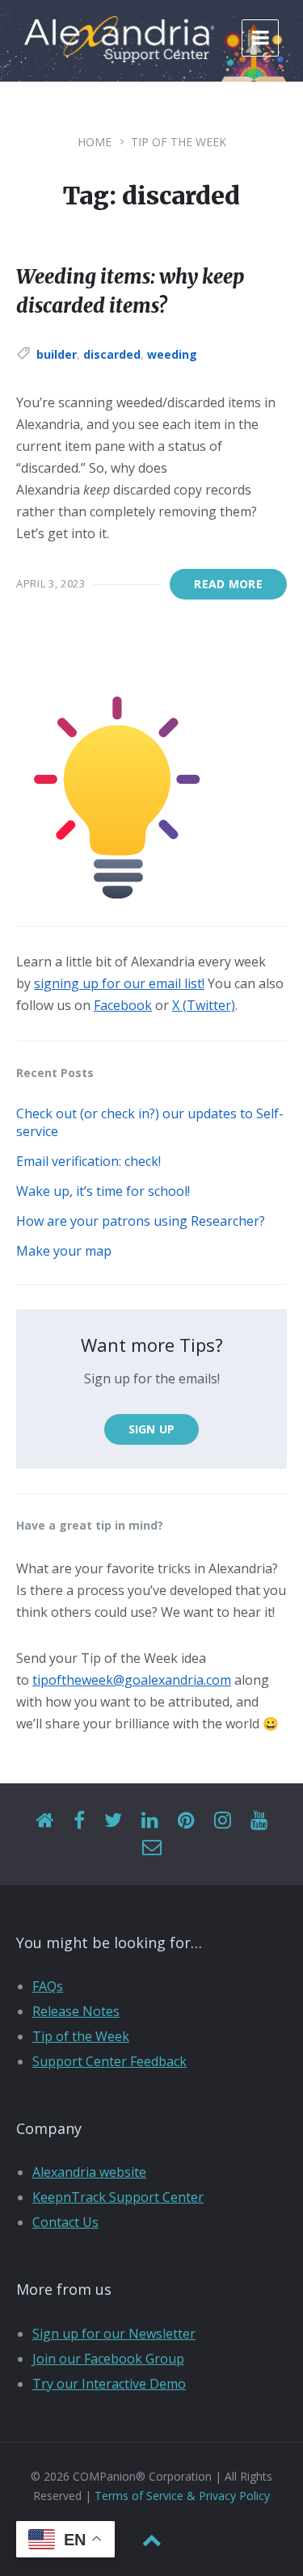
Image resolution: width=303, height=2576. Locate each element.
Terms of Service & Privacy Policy (182, 2496)
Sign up (152, 1429)
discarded (112, 354)
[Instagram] (223, 1821)
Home (95, 142)
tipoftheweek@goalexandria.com (132, 1680)
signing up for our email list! (119, 983)
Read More (228, 584)
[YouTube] (259, 1821)
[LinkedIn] (150, 1821)
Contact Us (65, 2222)
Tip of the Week (179, 142)
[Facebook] (79, 1821)
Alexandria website (89, 2172)
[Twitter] (113, 1821)
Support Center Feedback (109, 2061)
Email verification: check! (88, 1161)
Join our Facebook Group (108, 2359)
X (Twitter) (204, 1005)
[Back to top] (152, 2540)
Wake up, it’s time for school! (103, 1191)
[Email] (152, 1848)
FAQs (48, 1986)
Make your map (64, 1251)
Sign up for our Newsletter (114, 2334)
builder (57, 354)
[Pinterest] (186, 1821)
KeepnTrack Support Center (118, 2197)
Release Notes (76, 2011)
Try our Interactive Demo (109, 2384)
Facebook (123, 1005)
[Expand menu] (260, 38)
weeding (172, 354)
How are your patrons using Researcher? (141, 1221)
